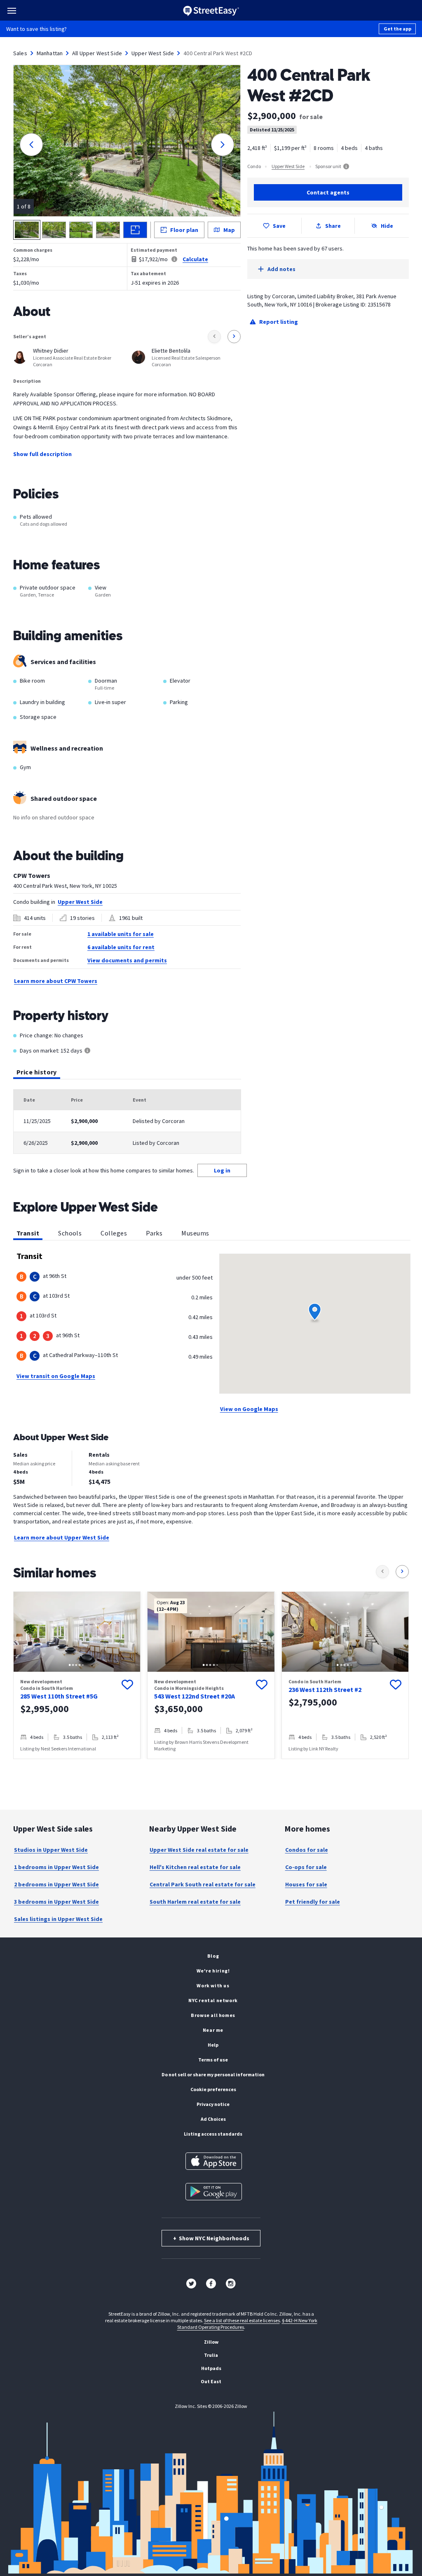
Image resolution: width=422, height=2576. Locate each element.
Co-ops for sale (306, 1867)
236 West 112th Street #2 (325, 1689)
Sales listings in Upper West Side (58, 1919)
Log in (222, 1170)
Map (229, 230)
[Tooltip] (87, 1051)
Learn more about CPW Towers (56, 981)
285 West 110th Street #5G (59, 1696)
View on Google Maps (249, 1409)
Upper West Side (153, 53)
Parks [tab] (154, 1233)
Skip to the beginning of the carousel (211, 1767)
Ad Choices (213, 2119)
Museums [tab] (195, 1233)
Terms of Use (213, 2060)
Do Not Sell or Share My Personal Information (213, 2074)
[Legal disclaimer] (174, 259)
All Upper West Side (97, 53)
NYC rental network (213, 2000)
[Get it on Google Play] (214, 2192)
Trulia (211, 2355)
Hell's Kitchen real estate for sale (195, 1867)
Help (213, 2045)
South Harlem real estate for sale (195, 1902)
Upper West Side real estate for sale (199, 1850)
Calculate (195, 259)
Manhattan (50, 53)
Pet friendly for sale (313, 1902)
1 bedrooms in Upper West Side (56, 1867)
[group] (77, 1675)
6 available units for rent (121, 947)
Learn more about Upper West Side (62, 1537)
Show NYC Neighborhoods (211, 2238)
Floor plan (184, 230)
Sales (20, 53)
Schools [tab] (70, 1233)
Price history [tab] (37, 1072)
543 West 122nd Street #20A (195, 1696)
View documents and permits (127, 960)
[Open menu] (12, 11)
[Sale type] (346, 166)
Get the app (397, 29)
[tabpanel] (127, 1122)
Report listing (279, 322)
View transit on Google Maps (56, 1376)
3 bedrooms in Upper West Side (56, 1902)
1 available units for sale (121, 934)
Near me (213, 2030)
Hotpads (211, 2368)
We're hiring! (213, 1971)
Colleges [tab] (114, 1233)
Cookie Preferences (213, 2089)
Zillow (211, 2342)
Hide (387, 226)
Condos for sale (307, 1850)
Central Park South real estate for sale (203, 1884)
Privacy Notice (213, 2104)
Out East (211, 2381)
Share (333, 226)
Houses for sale (306, 1884)
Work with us (213, 1985)
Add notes (281, 269)
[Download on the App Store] (214, 2161)
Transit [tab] (28, 1233)
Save (279, 226)
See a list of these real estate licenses (242, 2320)
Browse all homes (213, 2015)
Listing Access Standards (213, 2134)
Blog (213, 1956)
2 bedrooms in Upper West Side (56, 1884)
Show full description (42, 454)
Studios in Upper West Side (51, 1850)
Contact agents (328, 192)
